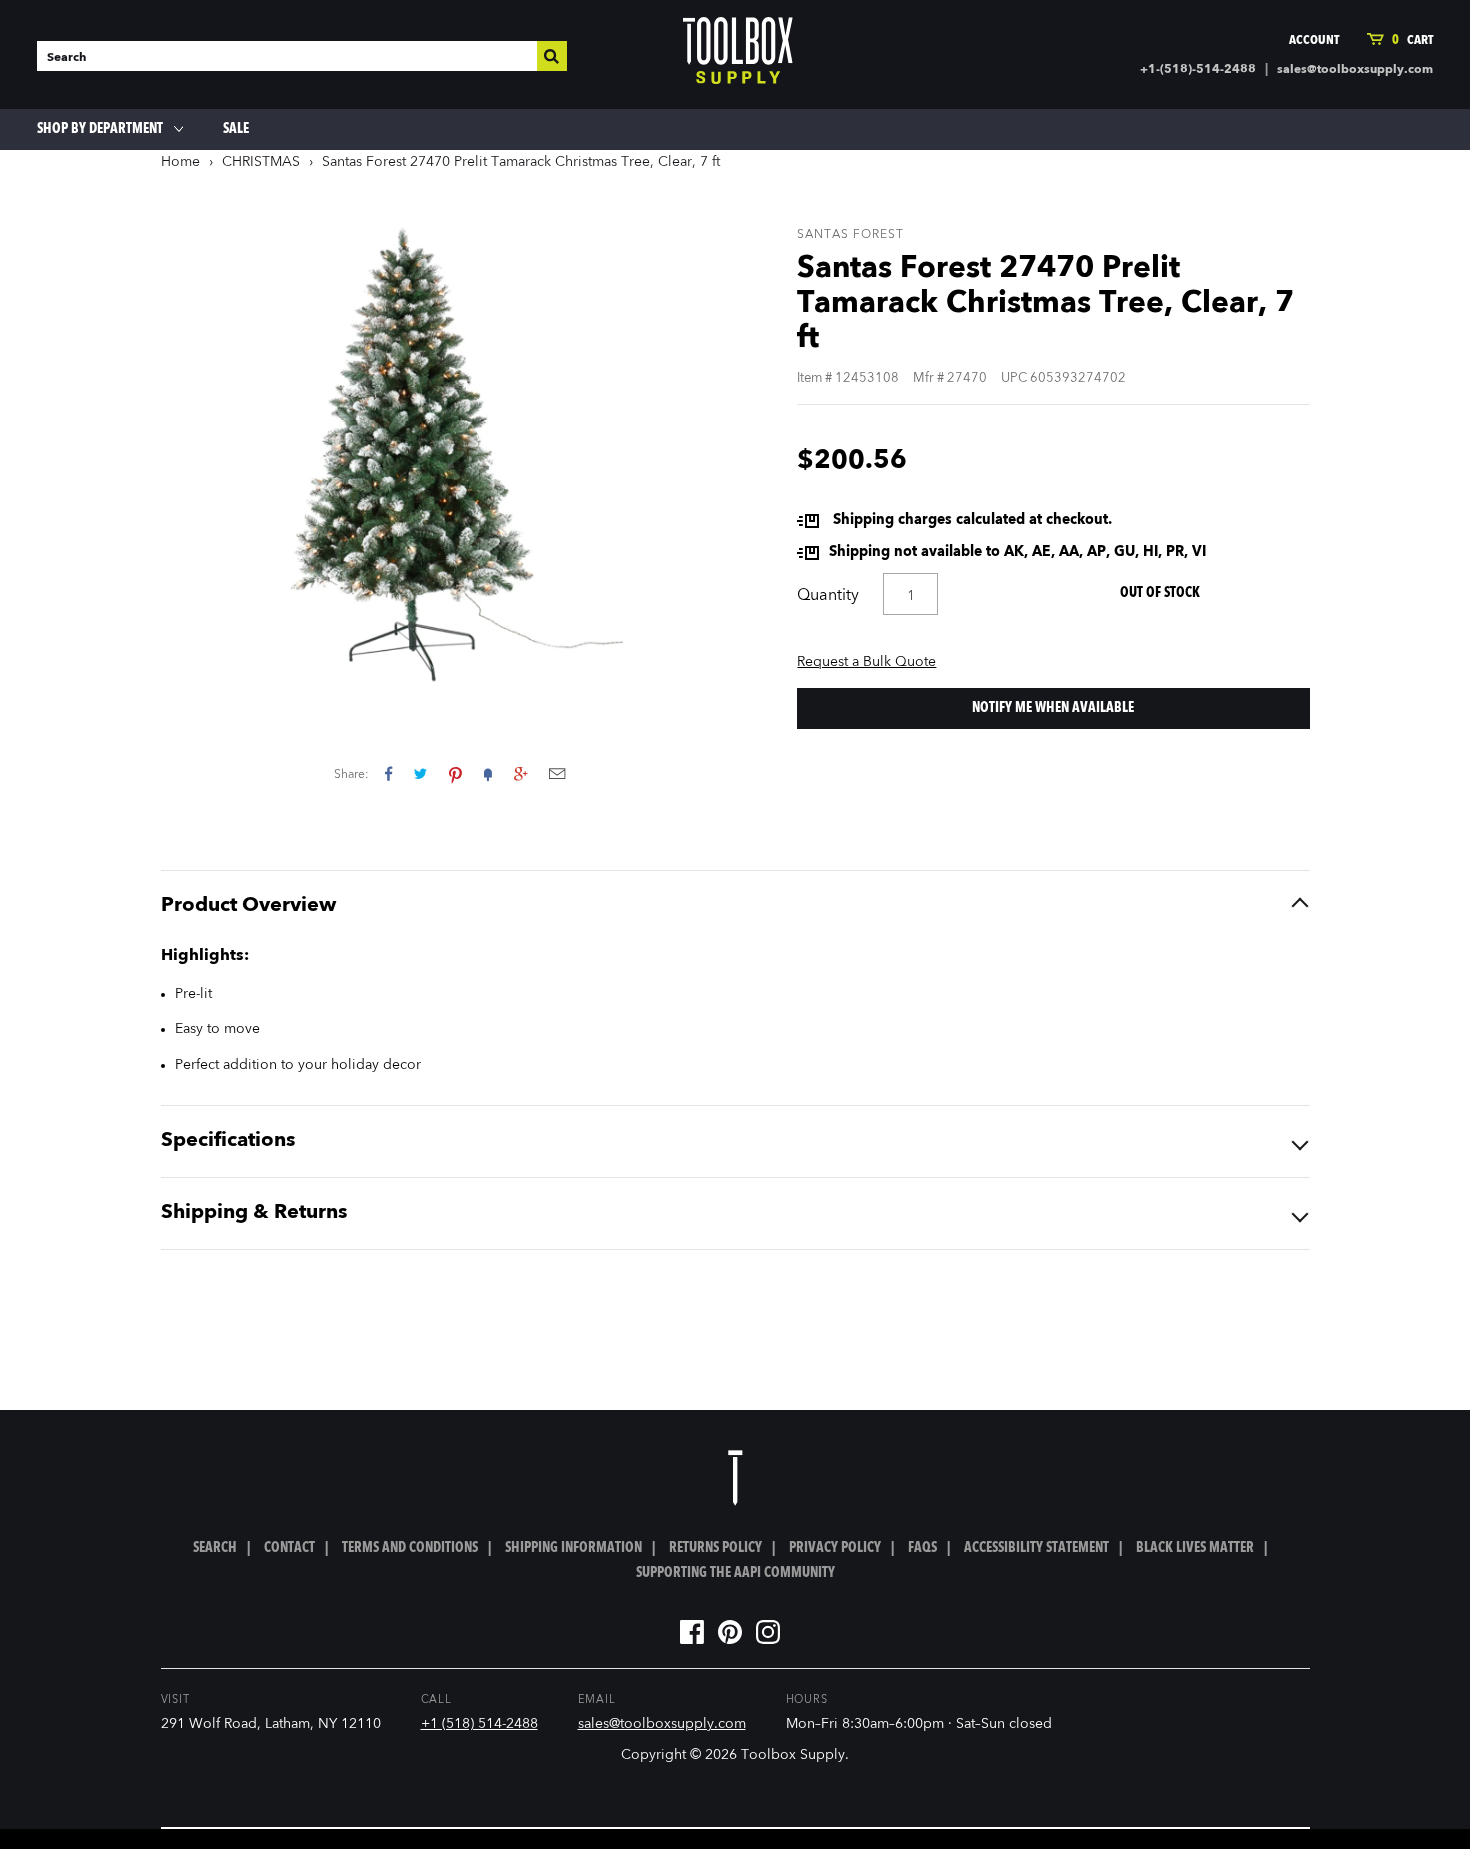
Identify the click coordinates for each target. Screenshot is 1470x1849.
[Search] (552, 56)
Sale (236, 129)
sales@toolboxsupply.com (1355, 70)
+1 (520, 773)
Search (215, 1548)
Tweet (420, 773)
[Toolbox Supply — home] (738, 55)
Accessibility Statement (1036, 1548)
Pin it (455, 773)
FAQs (922, 1548)
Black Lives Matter (1195, 1548)
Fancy (488, 773)
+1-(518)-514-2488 (1198, 70)
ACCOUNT (1314, 40)
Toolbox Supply (793, 1755)
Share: (351, 775)
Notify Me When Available (1053, 708)
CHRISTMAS (261, 162)
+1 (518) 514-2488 (479, 1724)
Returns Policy (715, 1548)
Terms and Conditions (410, 1548)
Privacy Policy (835, 1548)
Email (557, 773)
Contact (289, 1548)
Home (180, 162)
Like (388, 773)
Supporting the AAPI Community (735, 1573)
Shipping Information (573, 1548)
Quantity (828, 596)
